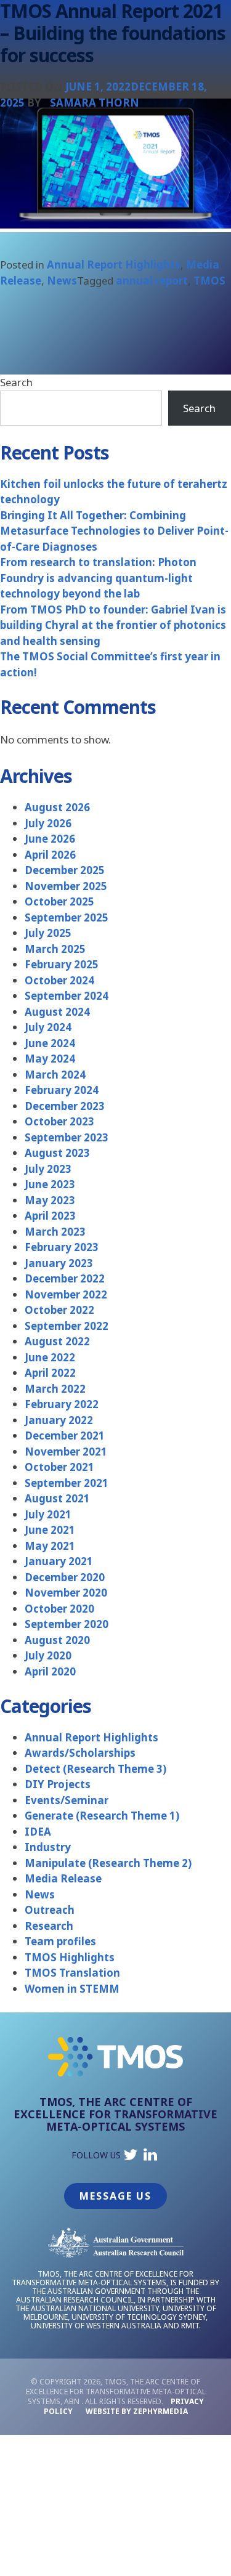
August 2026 (57, 807)
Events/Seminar (67, 1800)
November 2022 (66, 1294)
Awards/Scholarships (80, 1753)
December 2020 (65, 1577)
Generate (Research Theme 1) (102, 1816)
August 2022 (57, 1341)
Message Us (115, 2196)
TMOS (209, 281)
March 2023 (55, 1232)
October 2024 (59, 980)
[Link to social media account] (131, 2157)
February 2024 (62, 1090)
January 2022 (59, 1420)
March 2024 (55, 1075)
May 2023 (50, 1200)
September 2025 (67, 917)
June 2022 (50, 1357)
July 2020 (48, 1655)
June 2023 (50, 1184)
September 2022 (67, 1326)
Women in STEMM (72, 1989)
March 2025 (55, 949)
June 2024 (50, 1043)
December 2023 (65, 1106)
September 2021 (67, 1483)
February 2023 (62, 1247)
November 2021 (66, 1452)
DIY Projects (58, 1784)
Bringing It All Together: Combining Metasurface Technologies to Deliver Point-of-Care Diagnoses (114, 531)
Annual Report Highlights (114, 265)
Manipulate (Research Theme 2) (108, 1863)
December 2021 (65, 1436)
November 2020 (66, 1593)
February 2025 (62, 964)
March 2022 (55, 1389)
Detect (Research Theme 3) (95, 1769)
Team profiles (60, 1941)
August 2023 (57, 1153)
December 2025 (65, 870)
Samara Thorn (95, 103)
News (62, 281)
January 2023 (59, 1263)
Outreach (50, 1910)
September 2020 (67, 1624)
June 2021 (50, 1530)
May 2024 (50, 1059)
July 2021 (48, 1514)
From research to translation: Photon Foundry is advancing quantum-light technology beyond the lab (98, 578)
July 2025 (48, 933)
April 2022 (50, 1373)
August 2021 (57, 1498)
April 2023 (50, 1216)
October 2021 (59, 1467)
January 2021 (59, 1561)
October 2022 (59, 1310)
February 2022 (62, 1404)
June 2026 (50, 839)
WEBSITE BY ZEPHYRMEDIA (137, 2411)
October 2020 (59, 1609)
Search (16, 382)
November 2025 (66, 886)
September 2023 (67, 1137)
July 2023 (48, 1169)
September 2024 (67, 996)
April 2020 (50, 1671)
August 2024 (57, 1012)
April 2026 (50, 855)
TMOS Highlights (70, 1957)
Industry (48, 1847)
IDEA (38, 1832)
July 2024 (48, 1027)
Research (49, 1926)
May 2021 (50, 1546)
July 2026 (48, 823)
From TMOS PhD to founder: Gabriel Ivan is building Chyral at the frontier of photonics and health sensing (113, 625)
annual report (152, 281)
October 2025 (59, 901)
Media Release (63, 1878)
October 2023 (59, 1121)
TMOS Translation (72, 1973)
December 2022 (65, 1278)
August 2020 (57, 1640)
